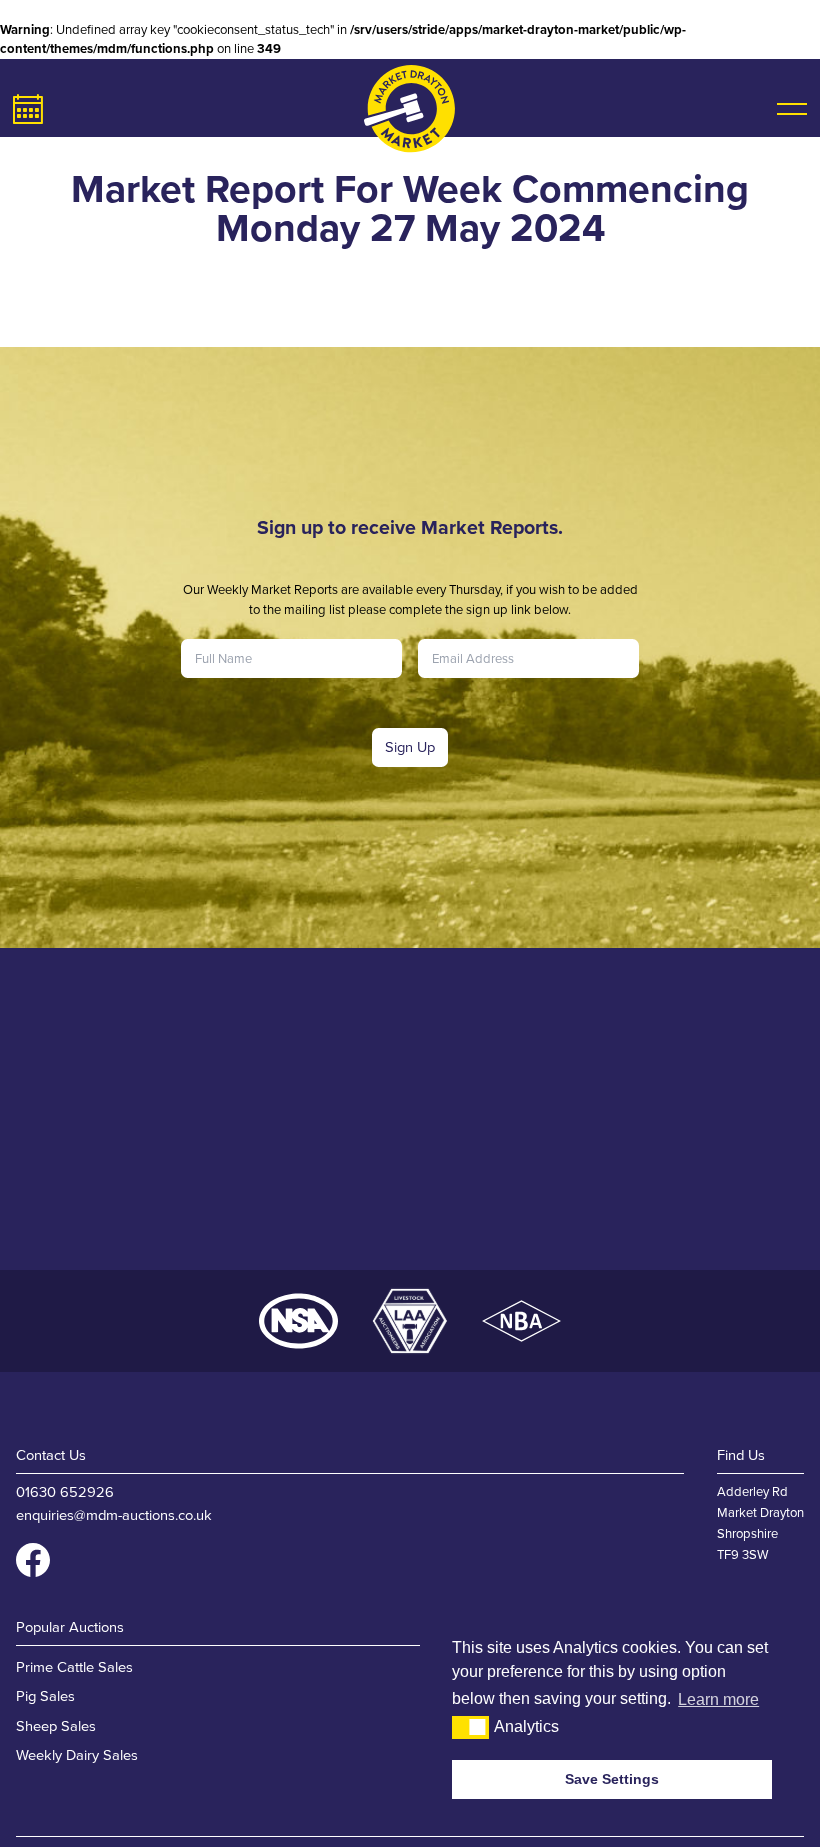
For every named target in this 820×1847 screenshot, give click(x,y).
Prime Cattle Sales (74, 1667)
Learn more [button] (718, 1699)
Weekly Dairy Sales (77, 1755)
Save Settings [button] (612, 1779)
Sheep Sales (56, 1726)
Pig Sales (45, 1696)
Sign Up (410, 747)
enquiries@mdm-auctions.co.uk (114, 1515)
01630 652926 (65, 1492)
